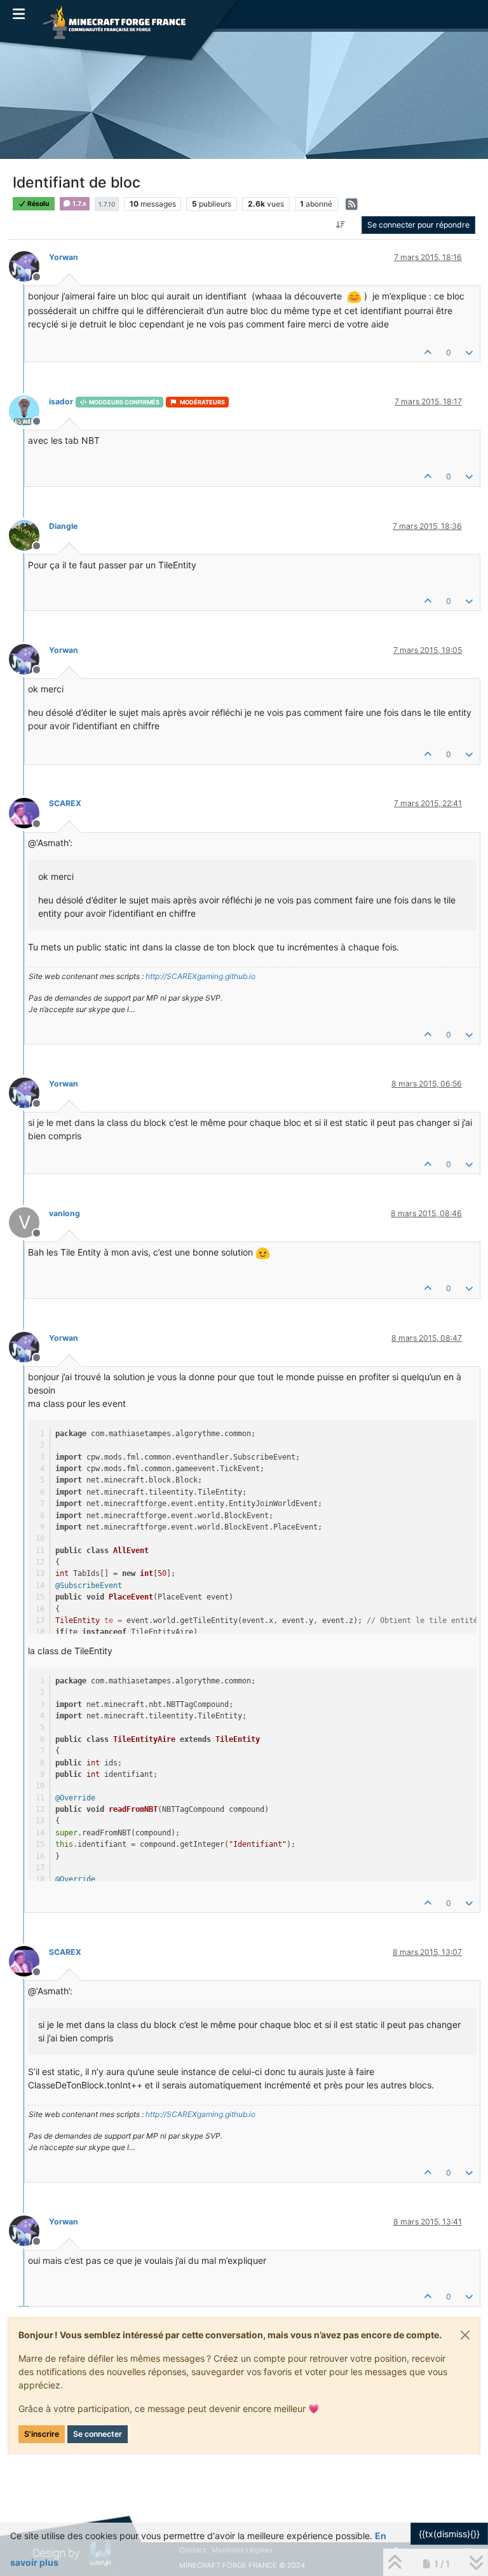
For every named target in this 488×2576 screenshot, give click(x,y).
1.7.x (79, 204)
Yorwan (64, 257)
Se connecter (98, 2434)
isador (61, 401)
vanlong (64, 1213)
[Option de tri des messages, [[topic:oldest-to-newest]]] (341, 225)
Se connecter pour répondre (418, 225)
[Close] (465, 2335)
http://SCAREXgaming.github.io (200, 976)
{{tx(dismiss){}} (449, 2534)
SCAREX (65, 803)
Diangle (63, 526)
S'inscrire (42, 2434)
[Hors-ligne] (29, 265)
